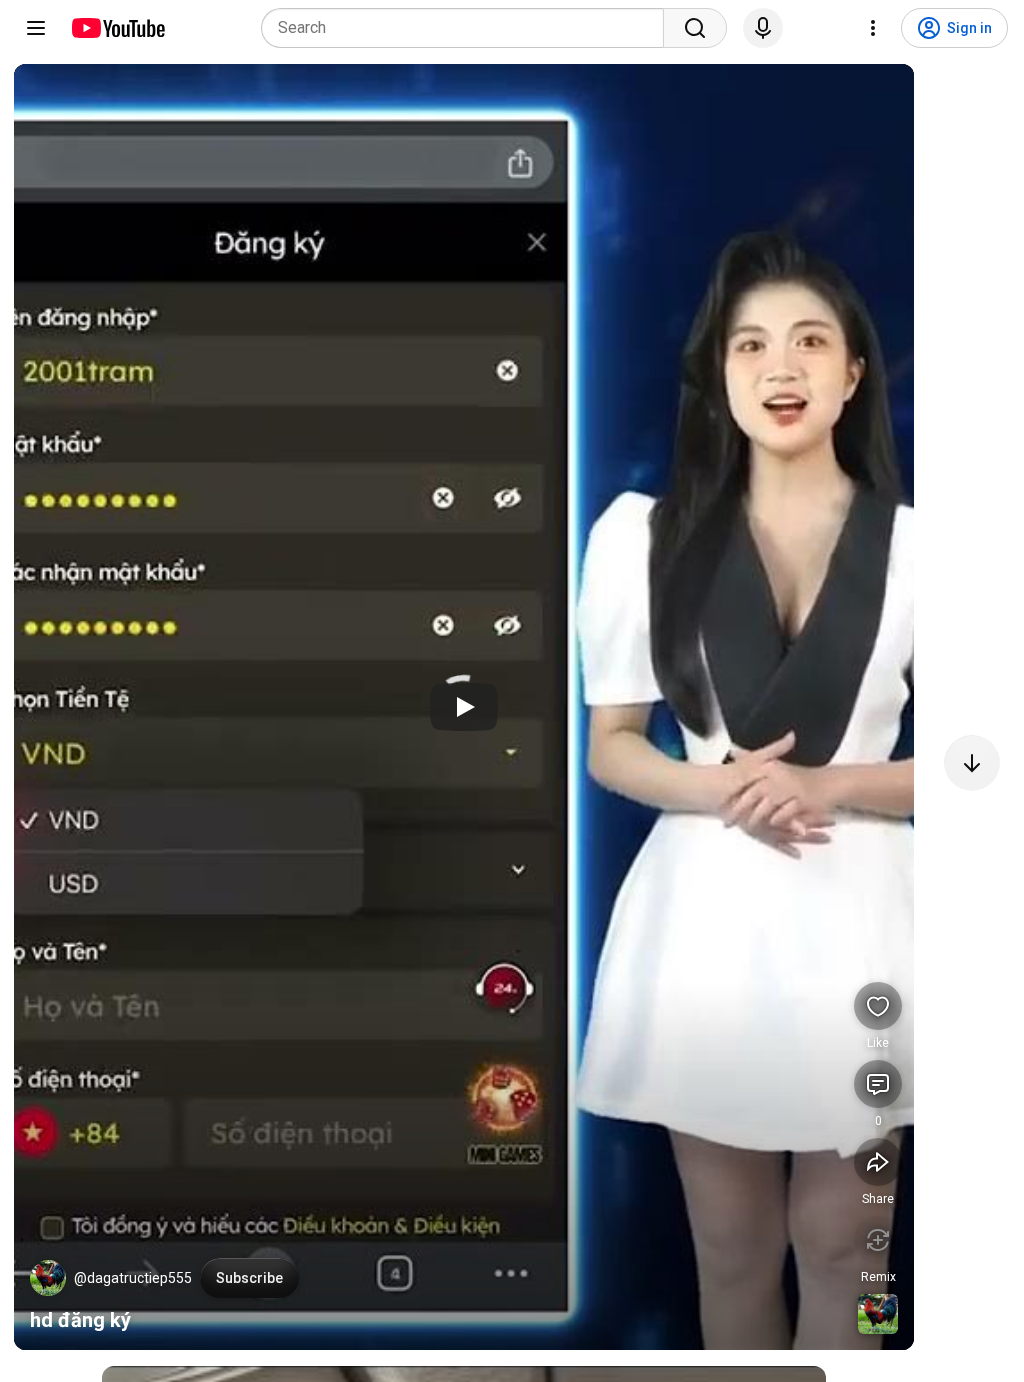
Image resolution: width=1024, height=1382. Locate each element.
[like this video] (878, 1006)
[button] (48, 1278)
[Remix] (878, 1240)
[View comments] (878, 1084)
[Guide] (36, 28)
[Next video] (972, 763)
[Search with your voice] (763, 28)
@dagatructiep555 (133, 1278)
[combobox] (468, 28)
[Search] (695, 28)
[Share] (878, 1162)
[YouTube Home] (117, 28)
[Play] (464, 707)
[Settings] (873, 28)
